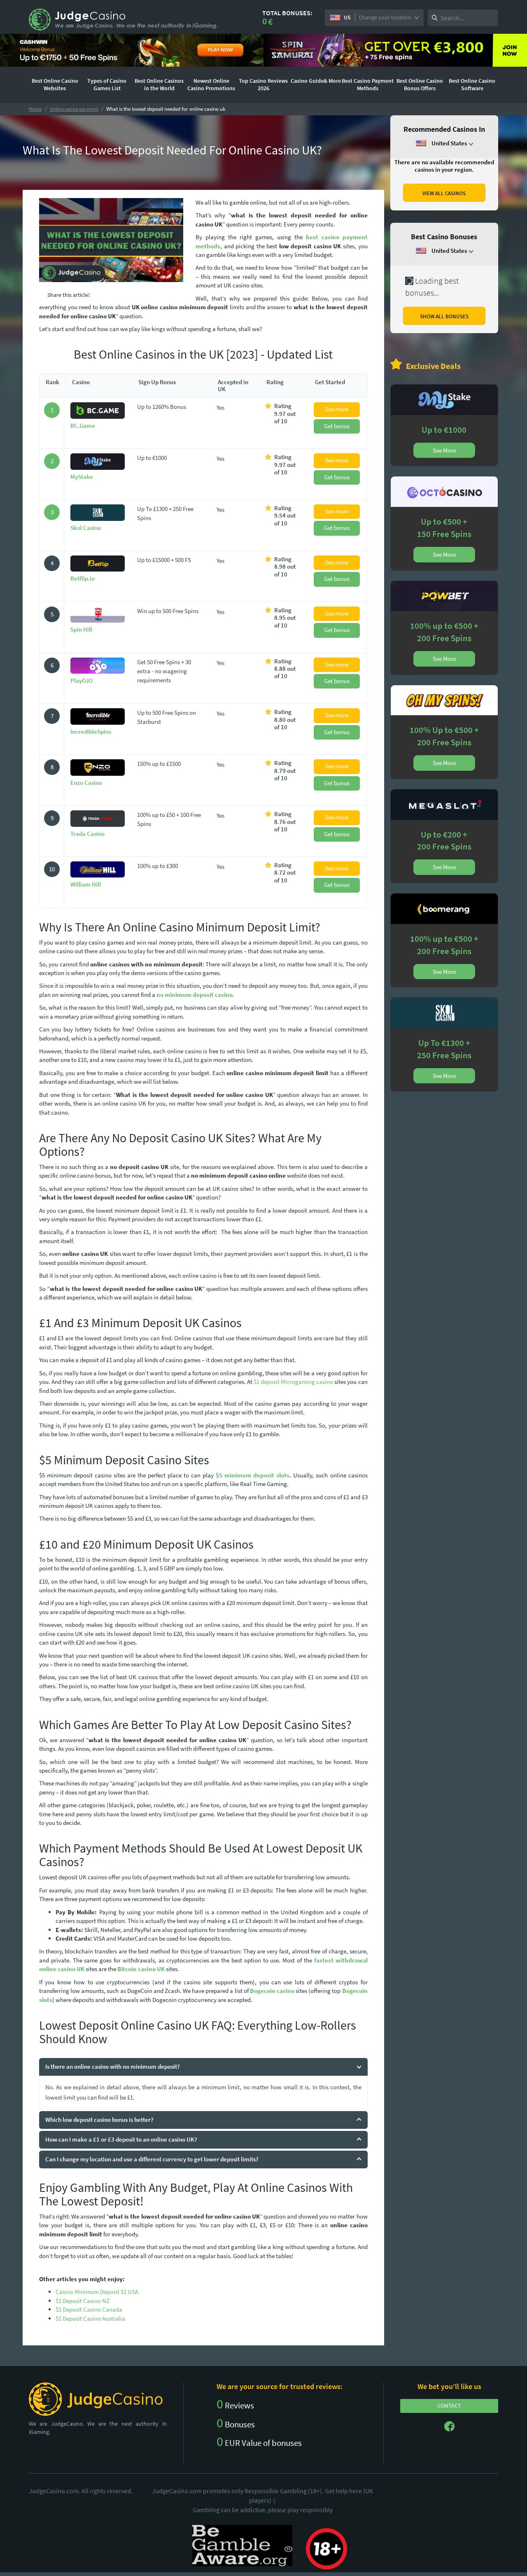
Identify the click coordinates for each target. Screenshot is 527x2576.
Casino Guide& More (316, 81)
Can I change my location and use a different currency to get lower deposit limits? (152, 2159)
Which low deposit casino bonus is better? (99, 2120)
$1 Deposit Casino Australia (90, 2318)
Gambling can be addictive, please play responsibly (263, 2510)
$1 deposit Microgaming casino (293, 1382)
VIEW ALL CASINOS (444, 193)
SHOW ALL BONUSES (444, 316)
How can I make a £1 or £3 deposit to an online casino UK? (121, 2139)
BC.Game (83, 426)
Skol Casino (86, 528)
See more (337, 409)
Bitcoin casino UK (141, 1969)
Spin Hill (81, 629)
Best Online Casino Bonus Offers (420, 84)
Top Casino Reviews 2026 (263, 84)
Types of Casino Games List (107, 84)
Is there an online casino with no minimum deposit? (113, 2066)
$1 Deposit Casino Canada (89, 2309)
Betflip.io (83, 578)
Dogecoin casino (272, 1991)
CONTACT (449, 2406)
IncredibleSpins (91, 731)
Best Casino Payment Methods (368, 84)
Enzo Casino (86, 783)
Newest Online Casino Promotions (211, 84)
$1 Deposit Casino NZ (83, 2301)
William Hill (86, 884)
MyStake (82, 477)
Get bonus (337, 426)
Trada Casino (87, 834)
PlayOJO (82, 680)
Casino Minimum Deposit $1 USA (97, 2292)
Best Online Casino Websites (55, 84)
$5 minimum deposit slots (253, 1475)
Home (35, 109)
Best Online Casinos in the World (159, 84)
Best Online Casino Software (472, 84)
